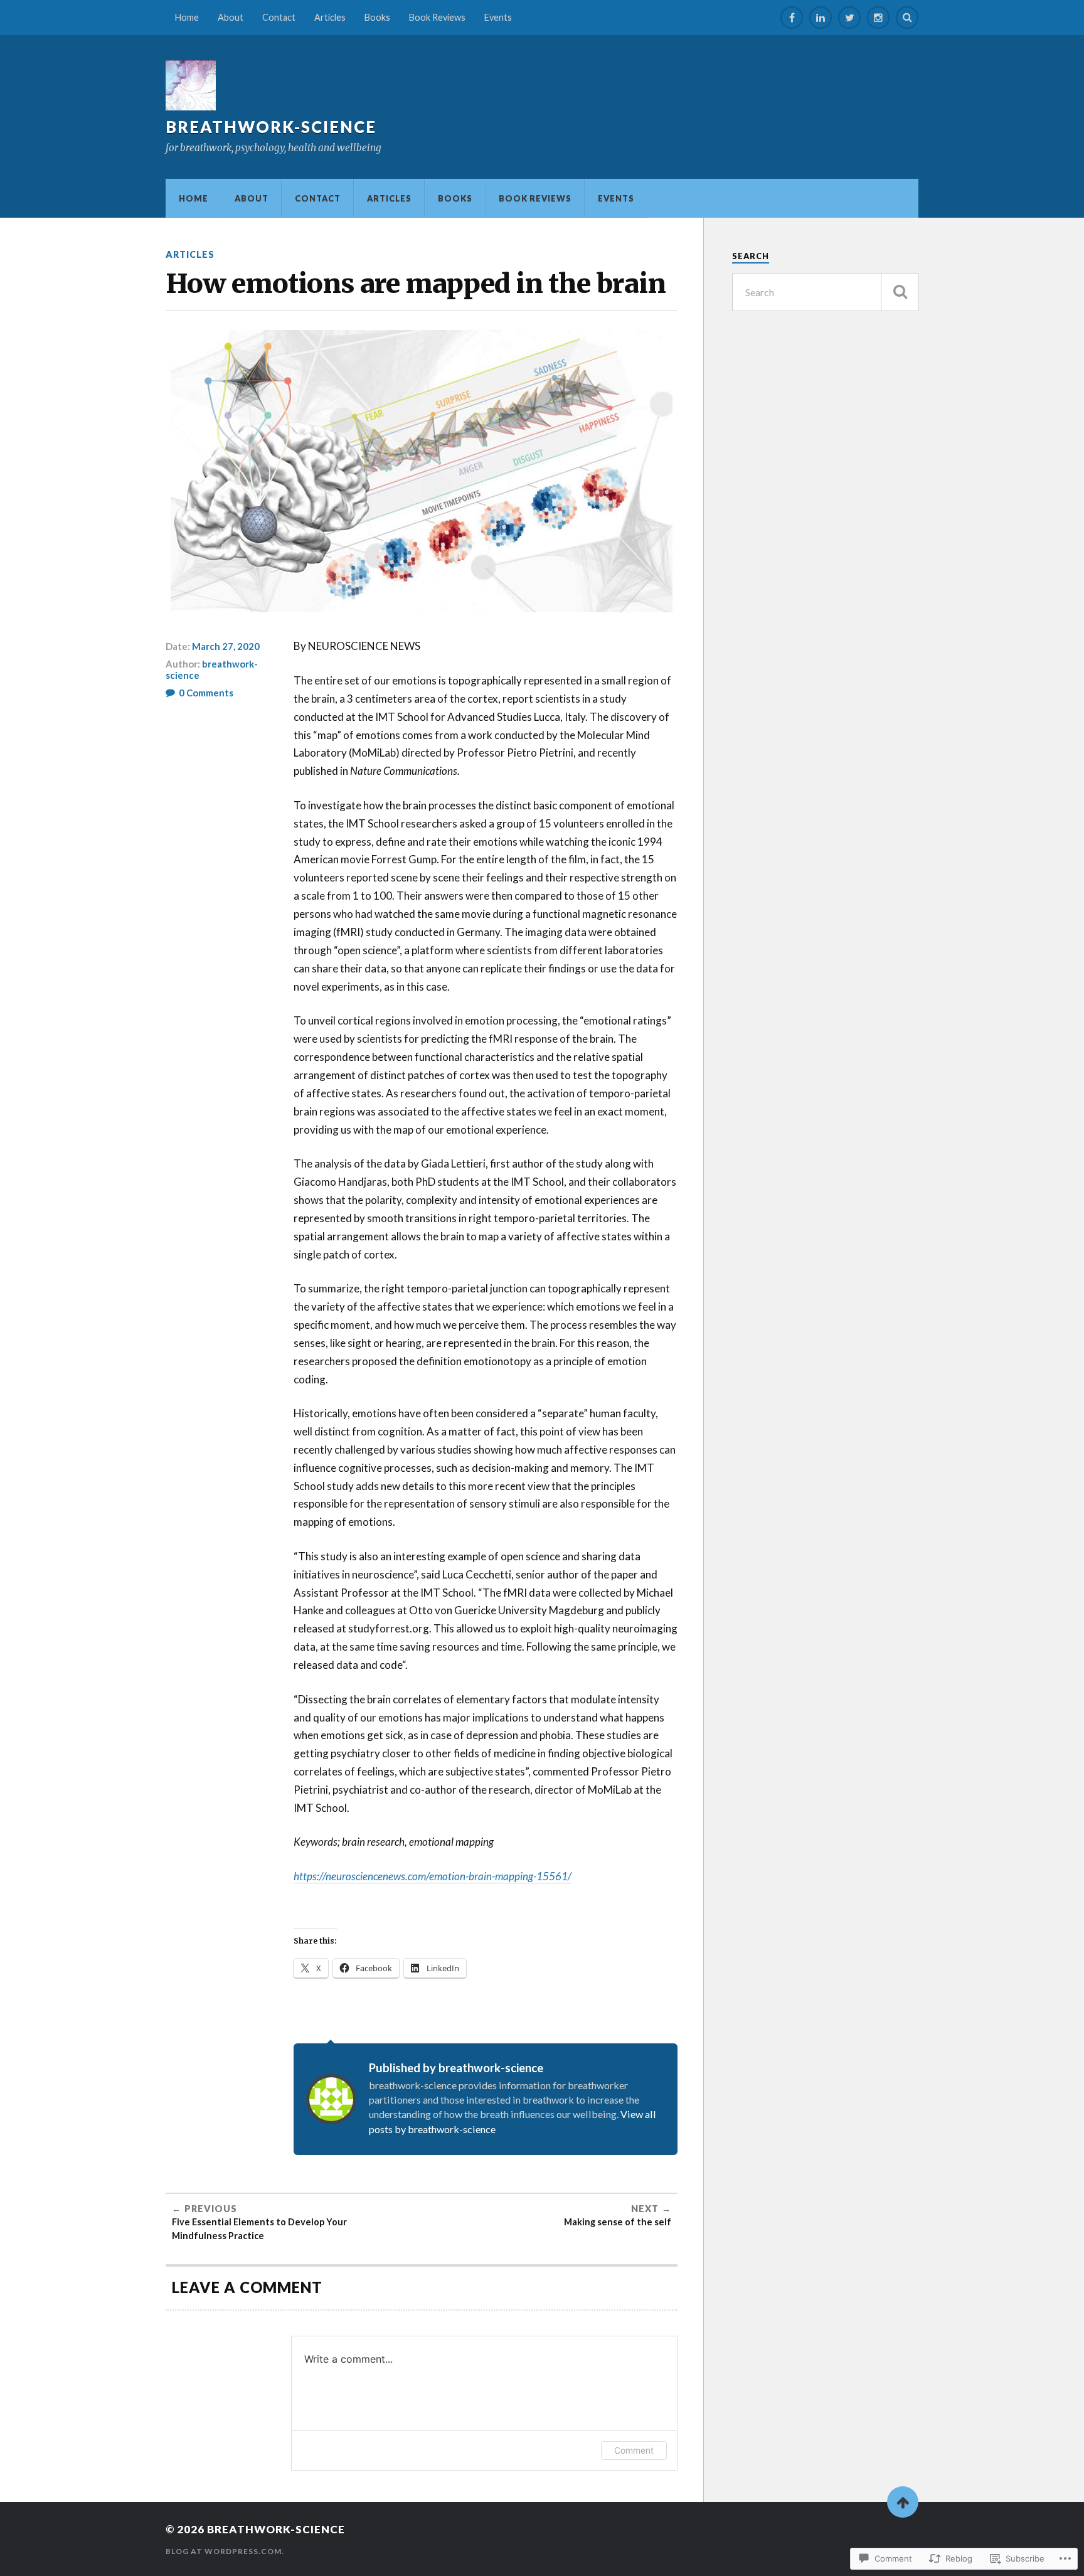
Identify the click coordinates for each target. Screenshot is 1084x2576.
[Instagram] (878, 18)
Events (498, 17)
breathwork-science (271, 127)
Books (377, 17)
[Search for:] (825, 292)
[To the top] (903, 2502)
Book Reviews (437, 17)
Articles (330, 17)
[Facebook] (792, 18)
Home (187, 17)
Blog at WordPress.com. (225, 2551)
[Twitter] (849, 18)
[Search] (907, 18)
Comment (634, 2450)
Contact (279, 17)
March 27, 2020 (226, 646)
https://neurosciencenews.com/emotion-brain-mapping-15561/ (433, 1876)
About (231, 17)
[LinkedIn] (821, 18)
